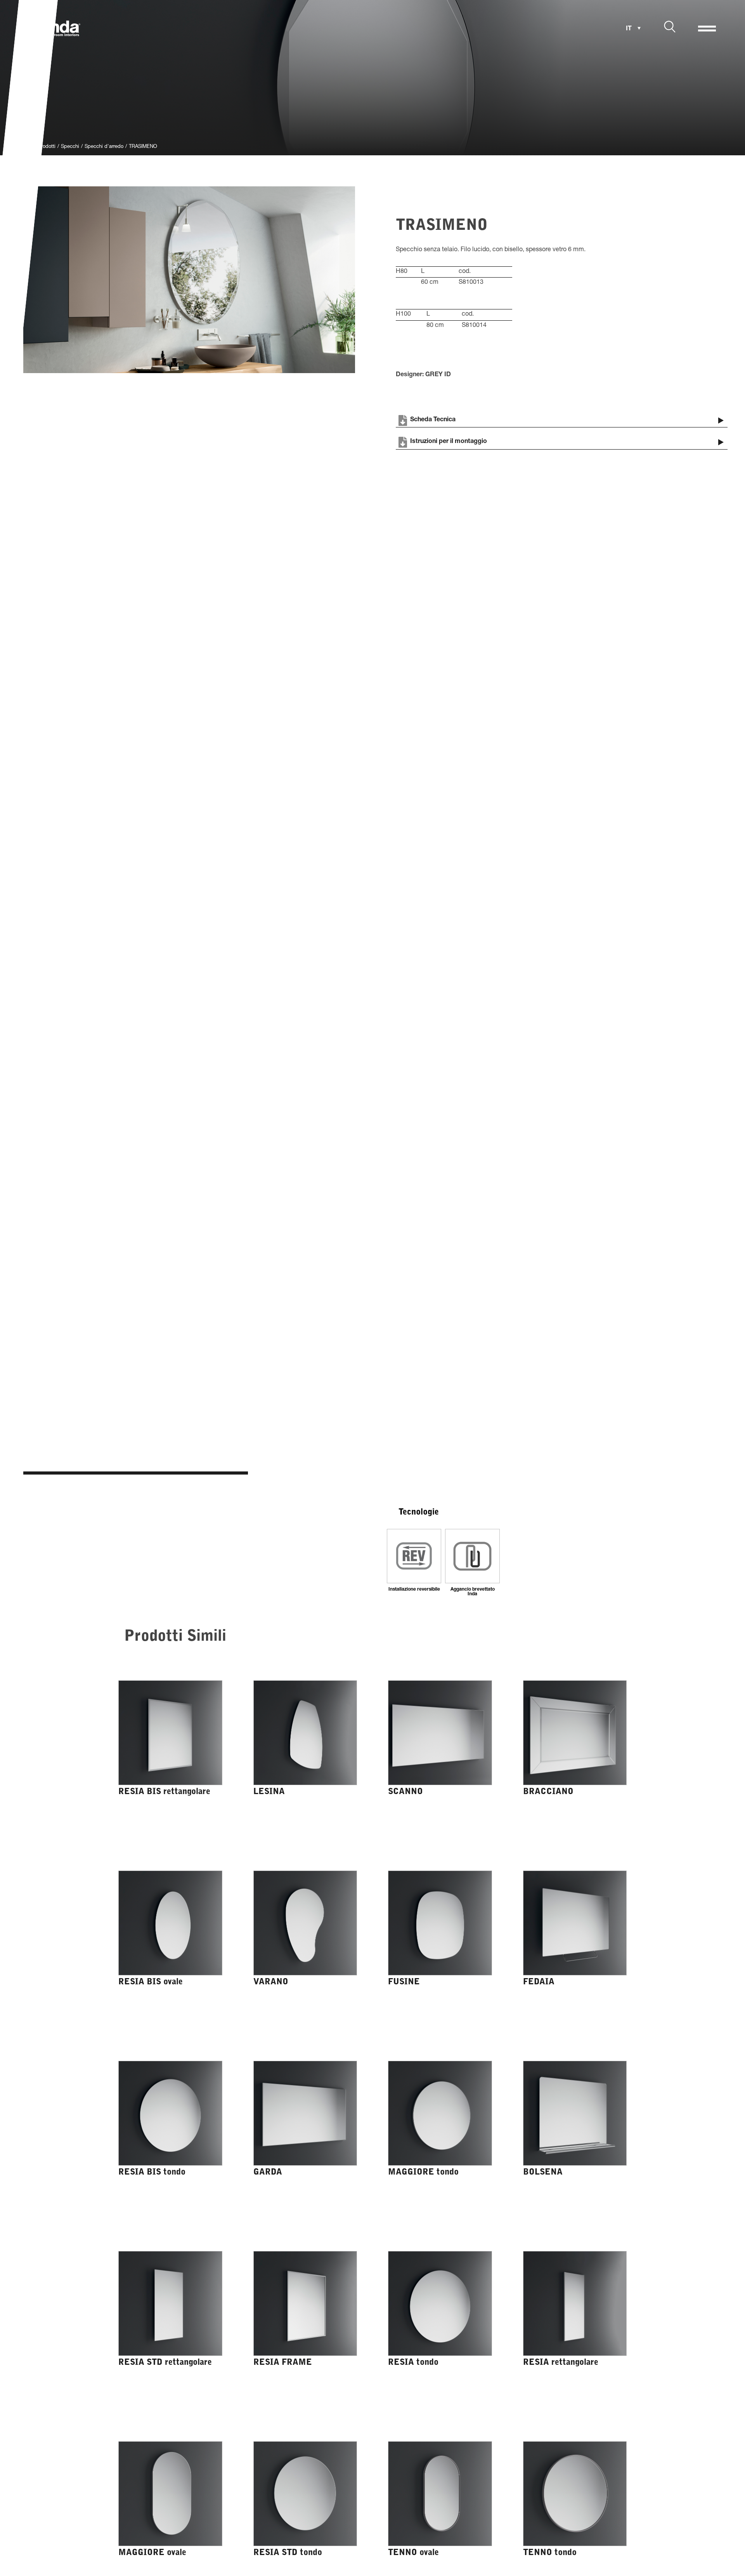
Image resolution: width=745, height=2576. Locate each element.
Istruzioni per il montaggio (449, 442)
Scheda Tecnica (433, 420)
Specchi (70, 147)
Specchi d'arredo (104, 147)
